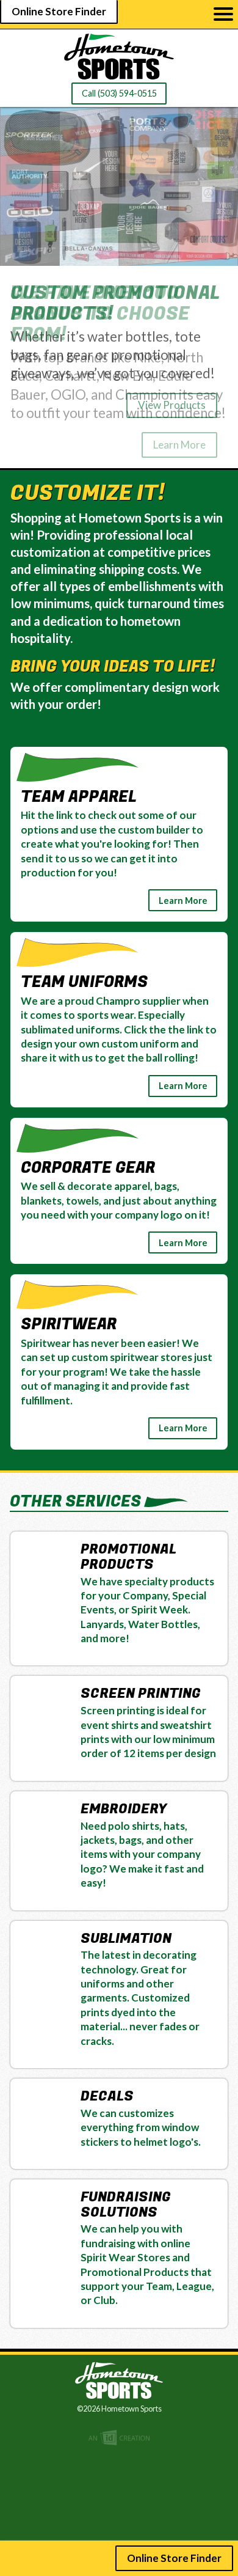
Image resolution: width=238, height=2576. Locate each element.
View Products (172, 405)
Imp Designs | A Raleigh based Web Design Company (119, 2438)
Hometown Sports (119, 57)
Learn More (179, 445)
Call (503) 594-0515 (119, 93)
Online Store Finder (59, 11)
